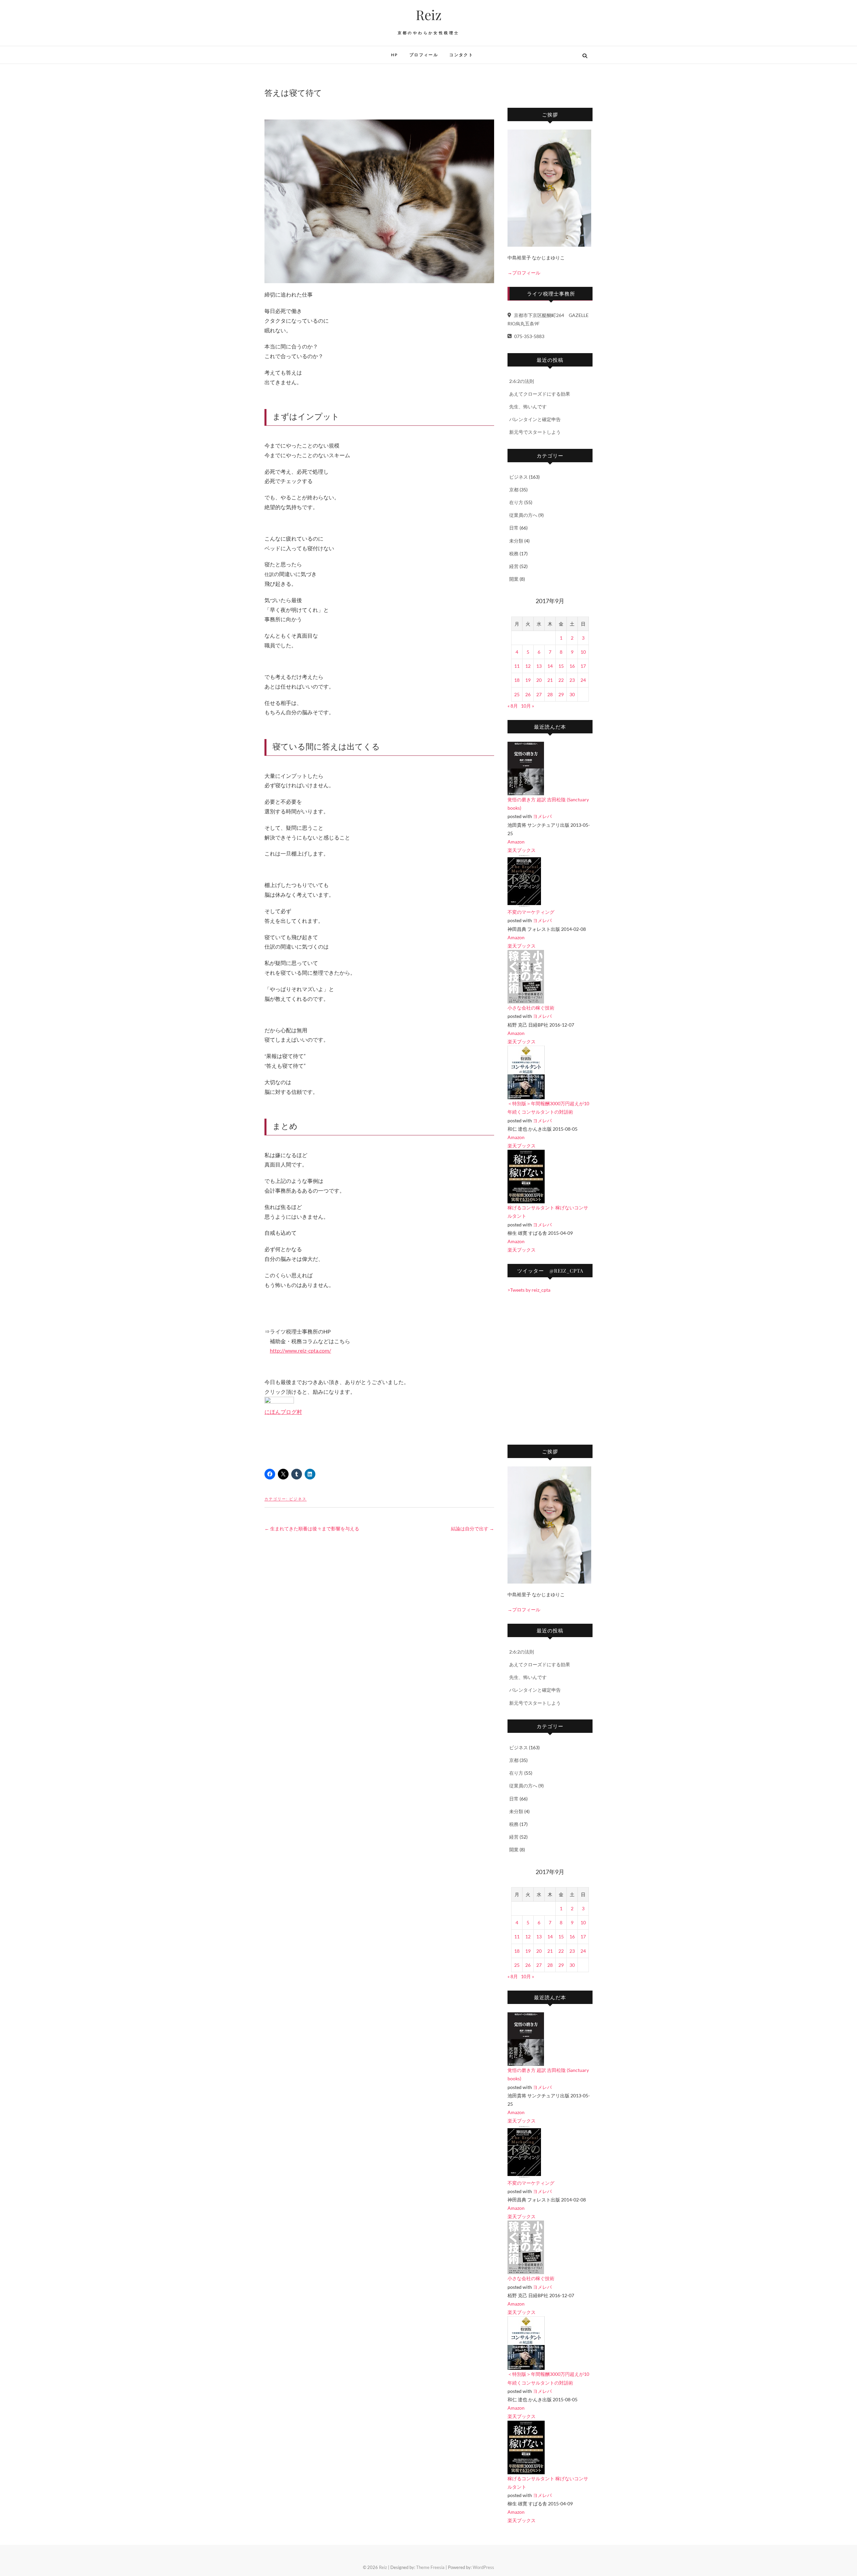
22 (561, 680)
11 (517, 666)
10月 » (527, 706)
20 (539, 680)
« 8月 (513, 706)
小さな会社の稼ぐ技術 (531, 1008)
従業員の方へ (523, 515)
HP (395, 55)
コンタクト (461, 55)
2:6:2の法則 (522, 381)
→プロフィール (524, 273)
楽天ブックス (522, 850)
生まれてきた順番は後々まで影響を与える (312, 1528)
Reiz (429, 15)
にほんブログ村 (283, 1412)
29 (561, 694)
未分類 (516, 541)
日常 (514, 528)
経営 (514, 566)
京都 (514, 490)
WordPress (483, 2567)
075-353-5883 (529, 336)
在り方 (516, 502)
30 (572, 694)
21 (550, 680)
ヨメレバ (542, 816)
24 (583, 680)
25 (517, 694)
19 (528, 680)
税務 (514, 553)
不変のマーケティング (531, 912)
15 (561, 666)
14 (550, 666)
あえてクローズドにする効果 (540, 394)
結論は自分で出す (473, 1528)
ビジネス (298, 1499)
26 (528, 694)
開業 (514, 579)
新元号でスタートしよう (535, 432)
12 (528, 666)
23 (572, 680)
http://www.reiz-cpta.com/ (300, 1350)
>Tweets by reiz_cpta (529, 1290)
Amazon (516, 842)
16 (572, 666)
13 (539, 666)
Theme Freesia (430, 2567)
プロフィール (424, 55)
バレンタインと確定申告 (535, 419)
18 (517, 680)
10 (583, 652)
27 (539, 694)
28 (550, 694)
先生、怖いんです (528, 407)
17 (583, 666)
